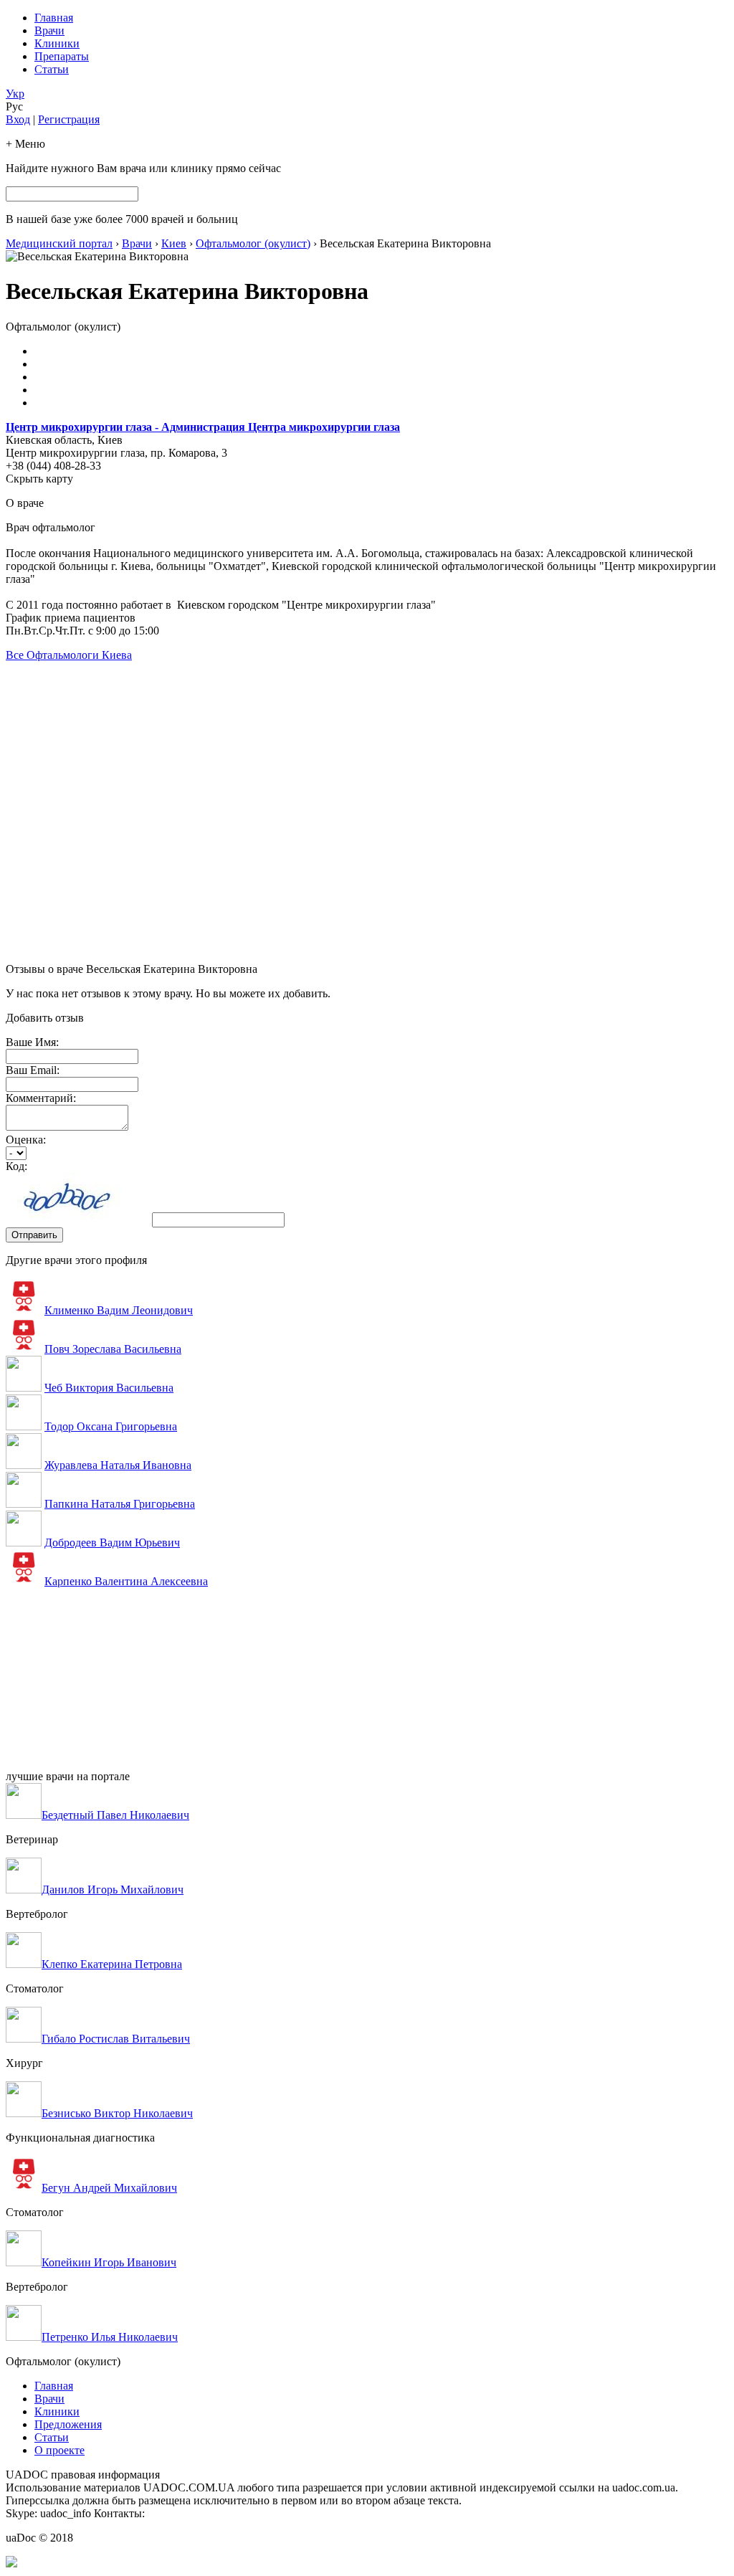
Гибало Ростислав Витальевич (116, 2039)
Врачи (49, 30)
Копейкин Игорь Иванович (109, 2262)
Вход (18, 119)
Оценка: (26, 1140)
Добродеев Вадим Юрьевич (112, 1543)
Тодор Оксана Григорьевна (111, 1426)
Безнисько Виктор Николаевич (117, 2113)
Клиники (57, 43)
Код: (16, 1166)
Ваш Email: (33, 1070)
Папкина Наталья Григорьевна (120, 1504)
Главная (54, 18)
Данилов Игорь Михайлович (113, 1890)
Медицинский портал (59, 243)
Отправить (34, 1235)
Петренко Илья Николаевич (110, 2337)
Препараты (62, 56)
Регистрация (69, 119)
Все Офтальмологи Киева (69, 655)
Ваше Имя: (32, 1042)
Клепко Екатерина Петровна (112, 1964)
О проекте (59, 2450)
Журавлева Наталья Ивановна (118, 1465)
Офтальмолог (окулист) (253, 243)
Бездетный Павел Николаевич (115, 1815)
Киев (174, 243)
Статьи (52, 69)
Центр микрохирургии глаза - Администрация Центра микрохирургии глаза (203, 427)
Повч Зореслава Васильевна (113, 1349)
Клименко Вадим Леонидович (119, 1310)
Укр (15, 94)
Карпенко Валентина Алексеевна (126, 1581)
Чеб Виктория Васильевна (109, 1388)
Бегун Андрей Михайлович (109, 2188)
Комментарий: (41, 1098)
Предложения (68, 2424)
